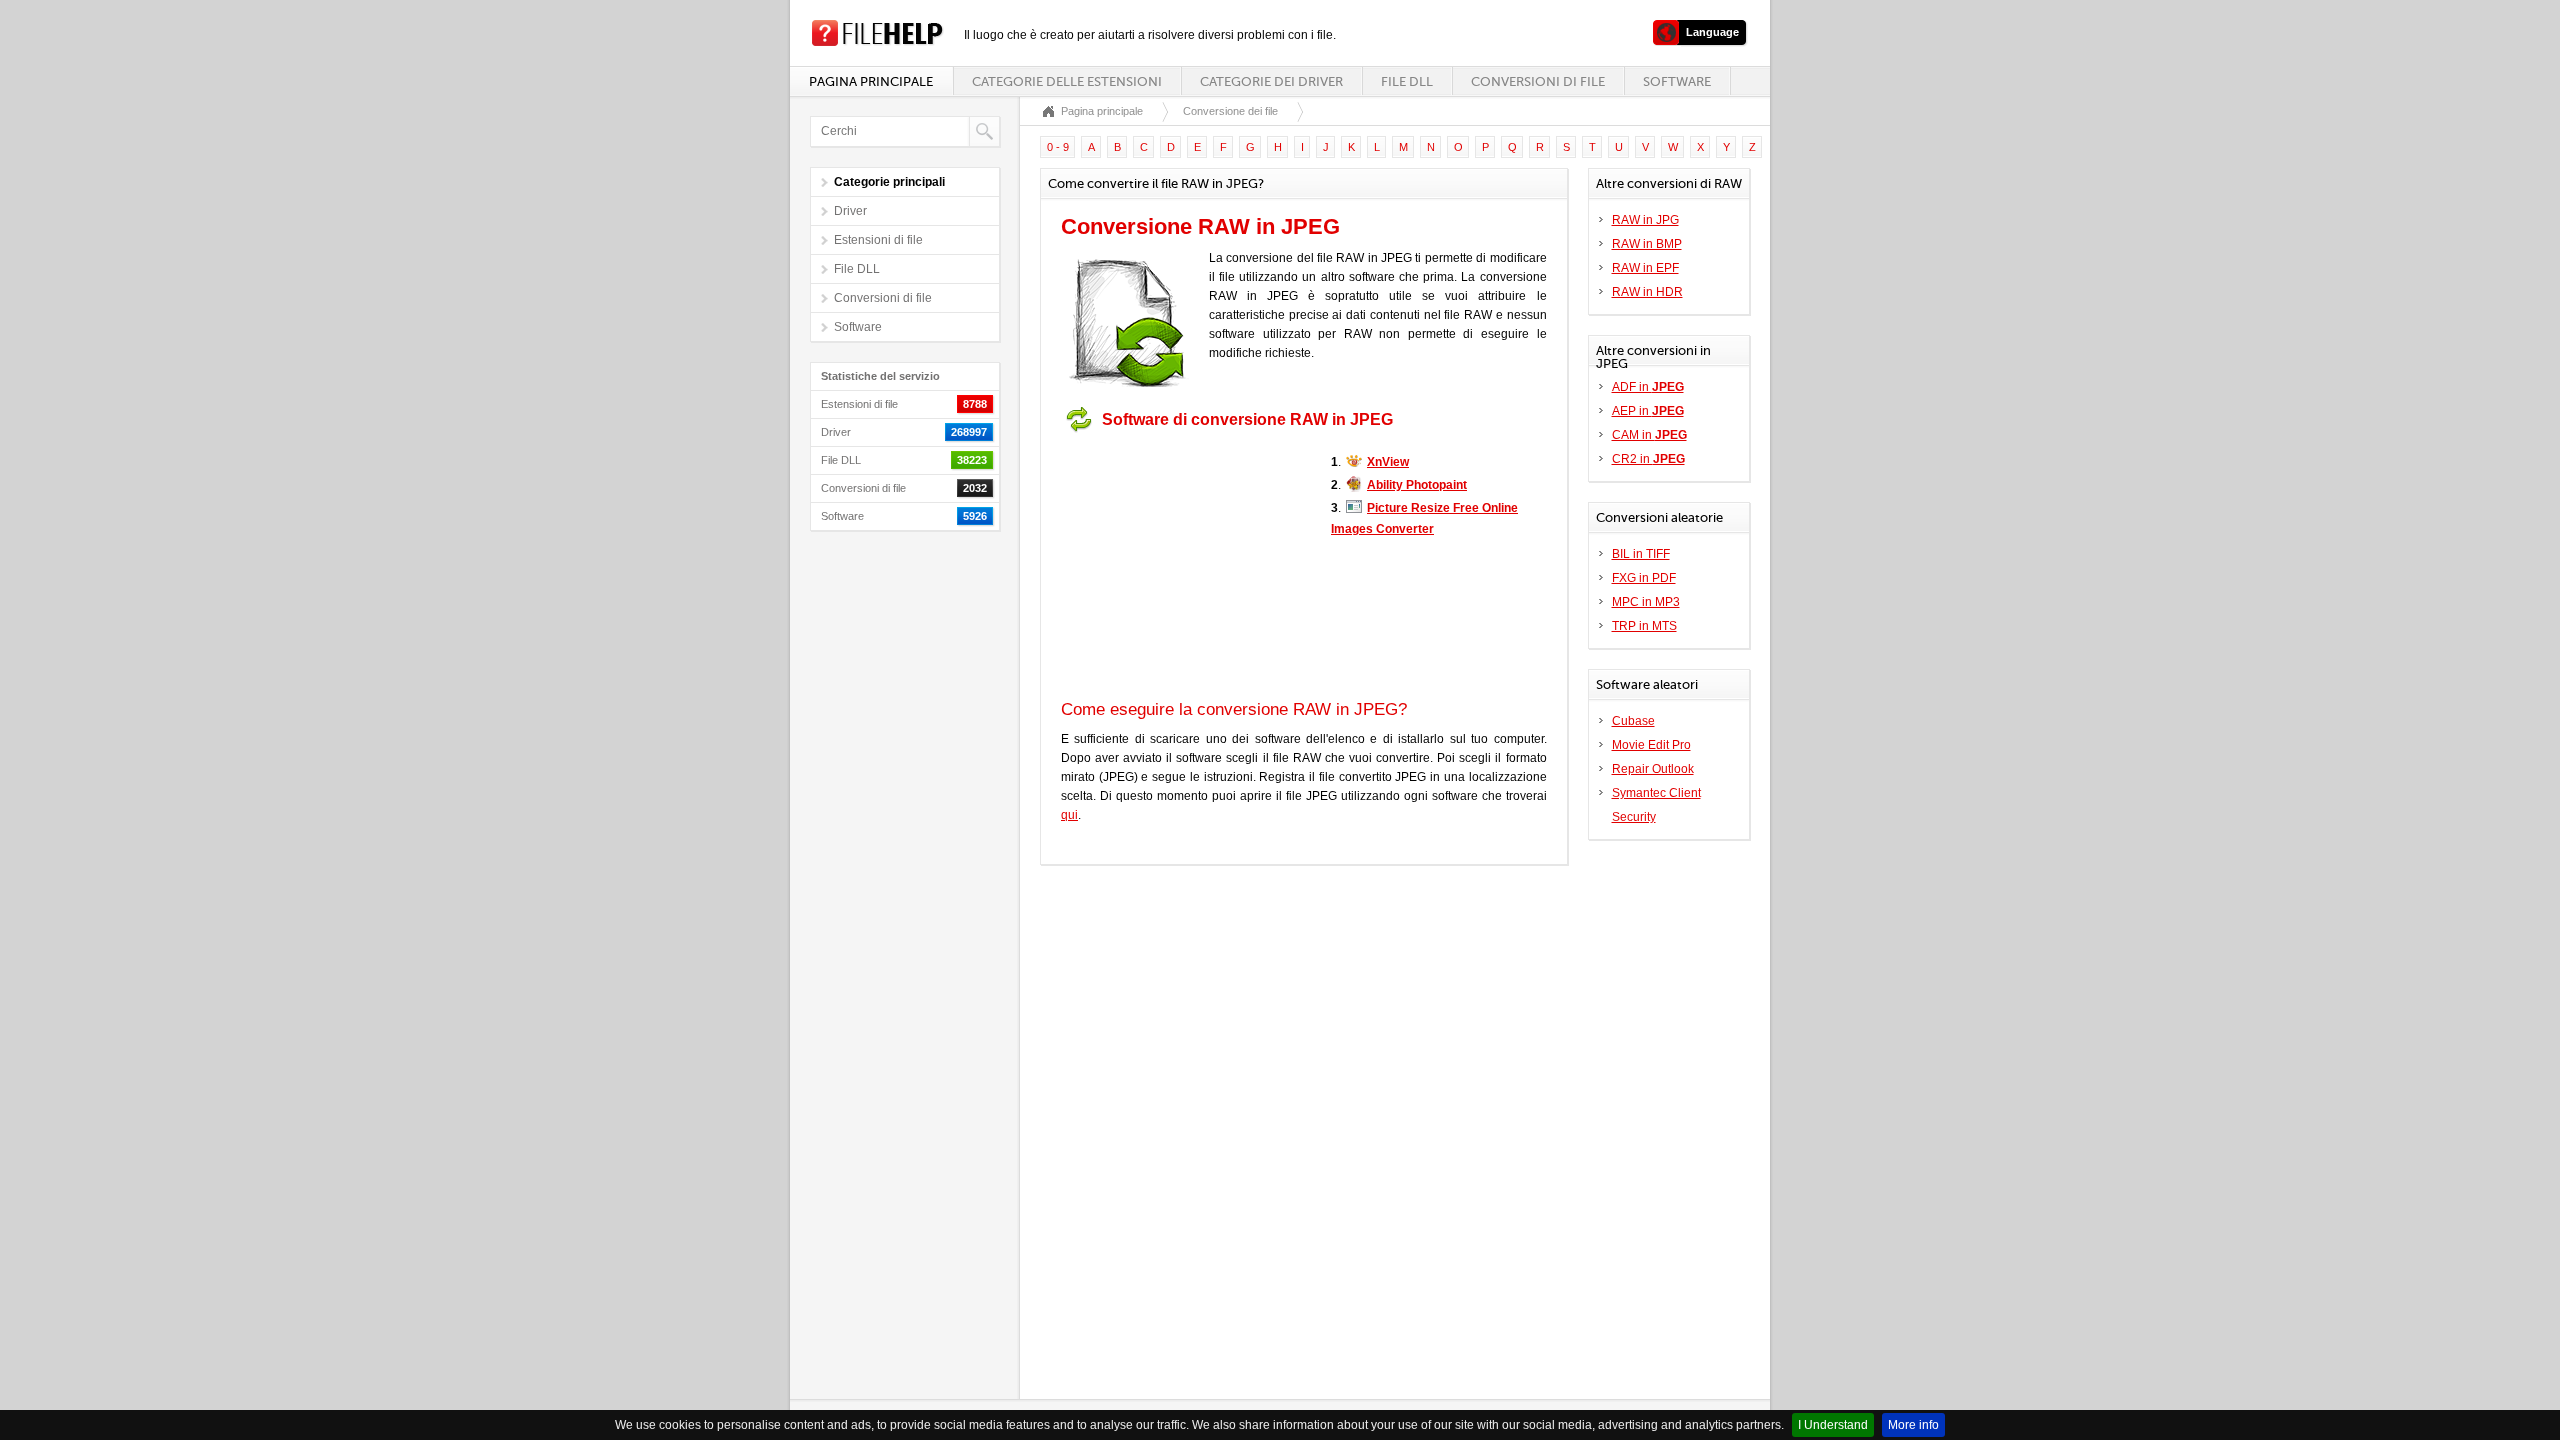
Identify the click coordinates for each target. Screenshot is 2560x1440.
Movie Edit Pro (1651, 745)
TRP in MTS (1644, 626)
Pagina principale (871, 81)
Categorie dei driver (1271, 81)
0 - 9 (1058, 147)
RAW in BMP (1647, 244)
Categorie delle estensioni (1067, 81)
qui (1069, 815)
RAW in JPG (1645, 220)
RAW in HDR (1647, 292)
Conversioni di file (1538, 81)
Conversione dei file (1230, 111)
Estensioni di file (878, 240)
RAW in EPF (1645, 268)
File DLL (1407, 81)
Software (1677, 81)
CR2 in (1648, 459)
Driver (850, 211)
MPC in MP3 (1646, 602)
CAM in (1649, 435)
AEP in (1648, 411)
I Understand (1833, 1425)
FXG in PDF (1644, 578)
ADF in (1648, 387)
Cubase (1633, 721)
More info (1913, 1425)
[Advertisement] (1186, 566)
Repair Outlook (1653, 769)
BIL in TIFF (1641, 554)
